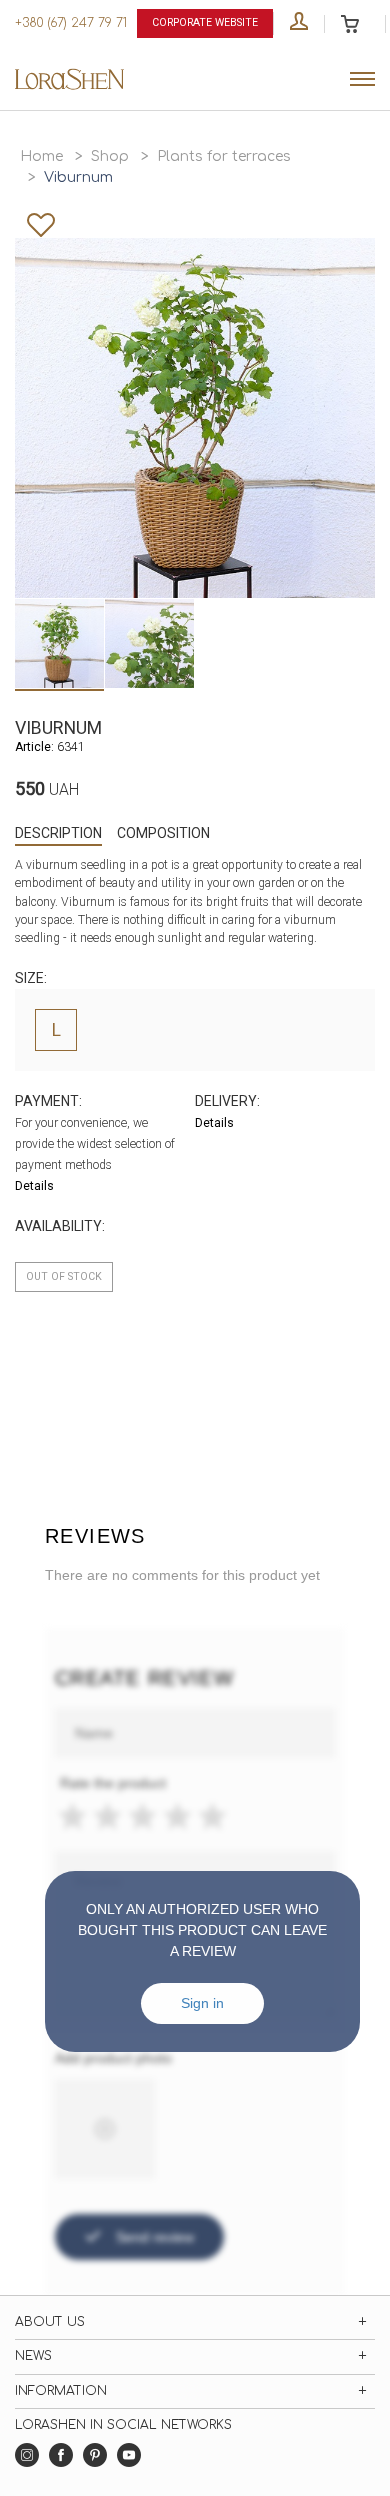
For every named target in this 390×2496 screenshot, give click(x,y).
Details (34, 1186)
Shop (110, 156)
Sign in (202, 2003)
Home (41, 156)
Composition (163, 833)
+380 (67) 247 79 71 (71, 23)
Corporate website (205, 22)
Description (58, 833)
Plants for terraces (224, 156)
